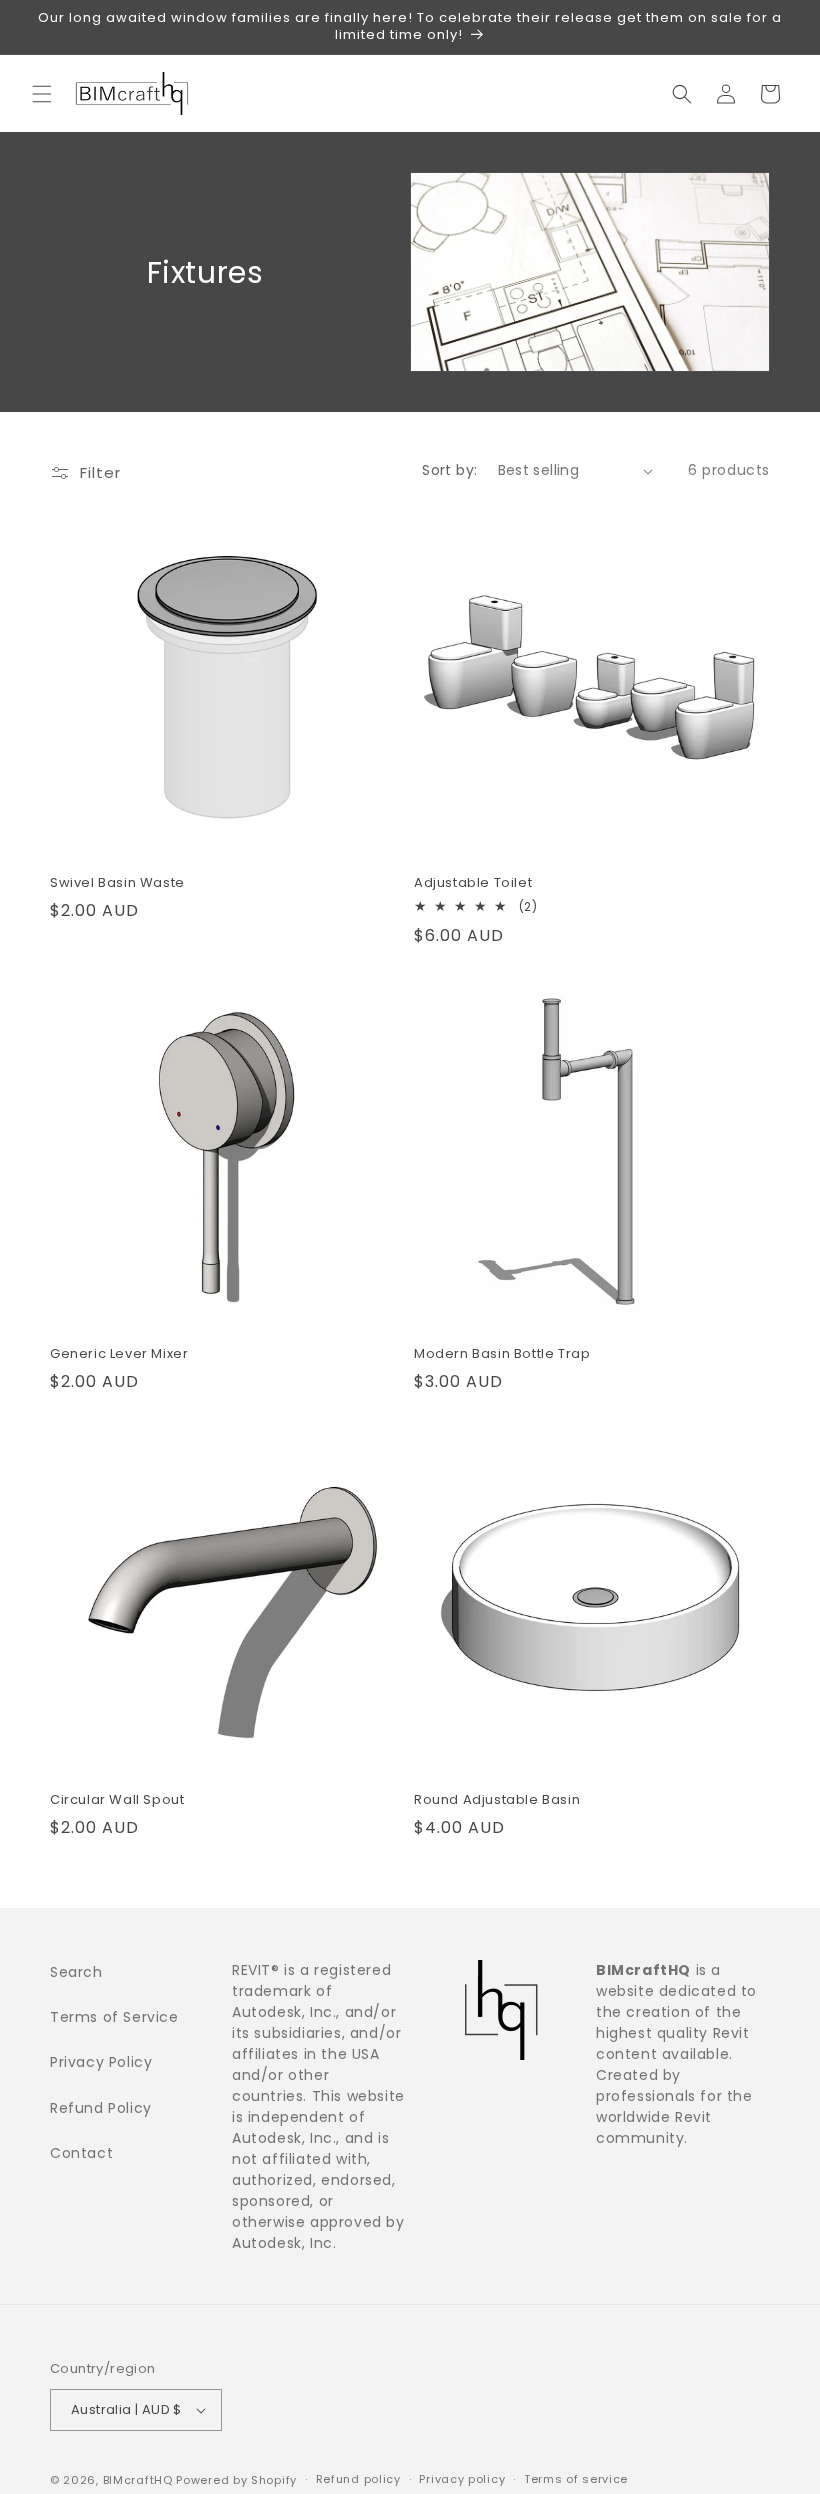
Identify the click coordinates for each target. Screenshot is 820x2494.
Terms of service (576, 2479)
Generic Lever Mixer (119, 1354)
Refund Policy (101, 2108)
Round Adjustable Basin (497, 1800)
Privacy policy (462, 2479)
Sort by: (449, 470)
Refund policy (358, 2479)
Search (76, 1972)
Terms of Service (114, 2017)
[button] (42, 94)
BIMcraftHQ (138, 2480)
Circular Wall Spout (117, 1800)
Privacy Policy (101, 2062)
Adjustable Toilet (473, 883)
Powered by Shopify (236, 2480)
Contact (81, 2153)
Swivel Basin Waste (117, 883)
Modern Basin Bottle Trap (502, 1354)
